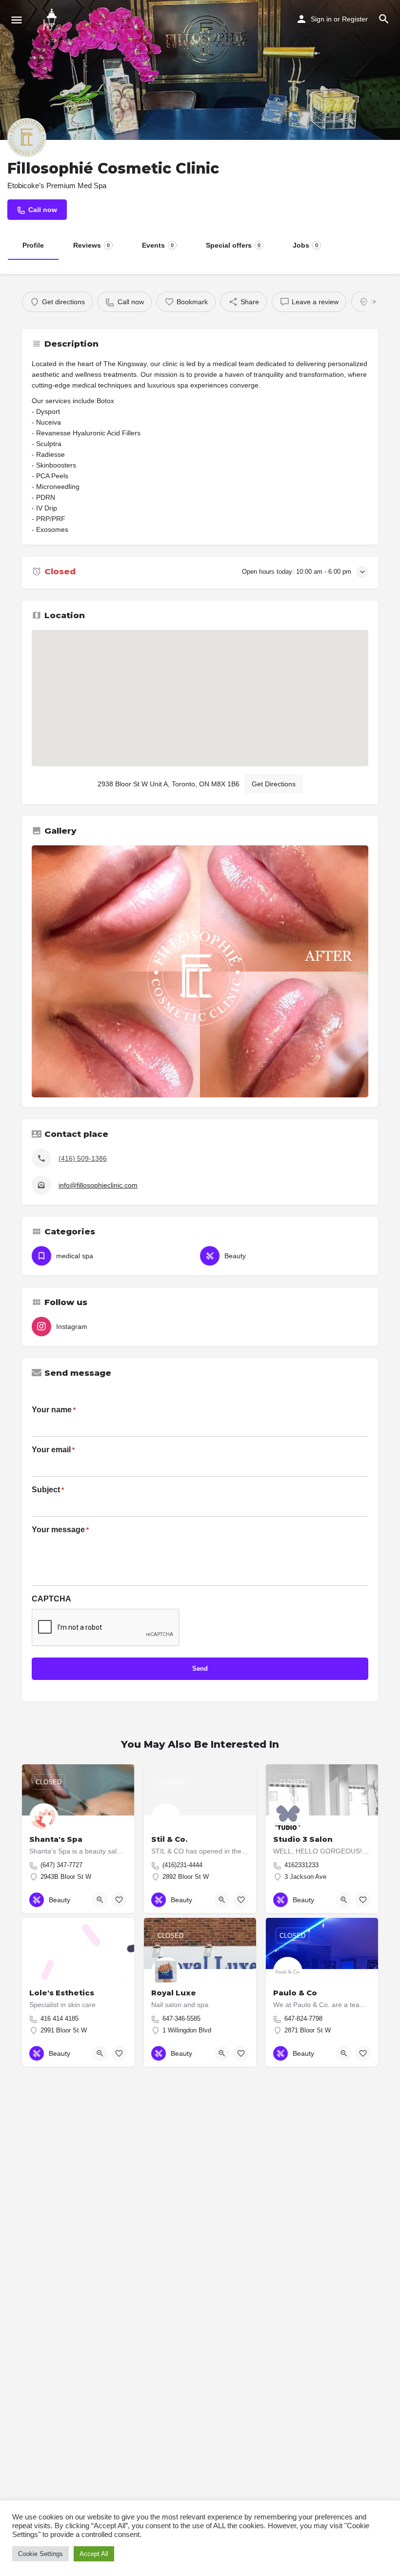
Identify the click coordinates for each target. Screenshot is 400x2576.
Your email (53, 1450)
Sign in (321, 19)
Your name (54, 1410)
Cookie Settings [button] (40, 2554)
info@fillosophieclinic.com (98, 1185)
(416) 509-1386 (83, 1158)
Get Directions (274, 784)
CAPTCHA (51, 1599)
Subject (48, 1490)
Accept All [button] (94, 2554)
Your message (60, 1530)
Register (355, 19)
